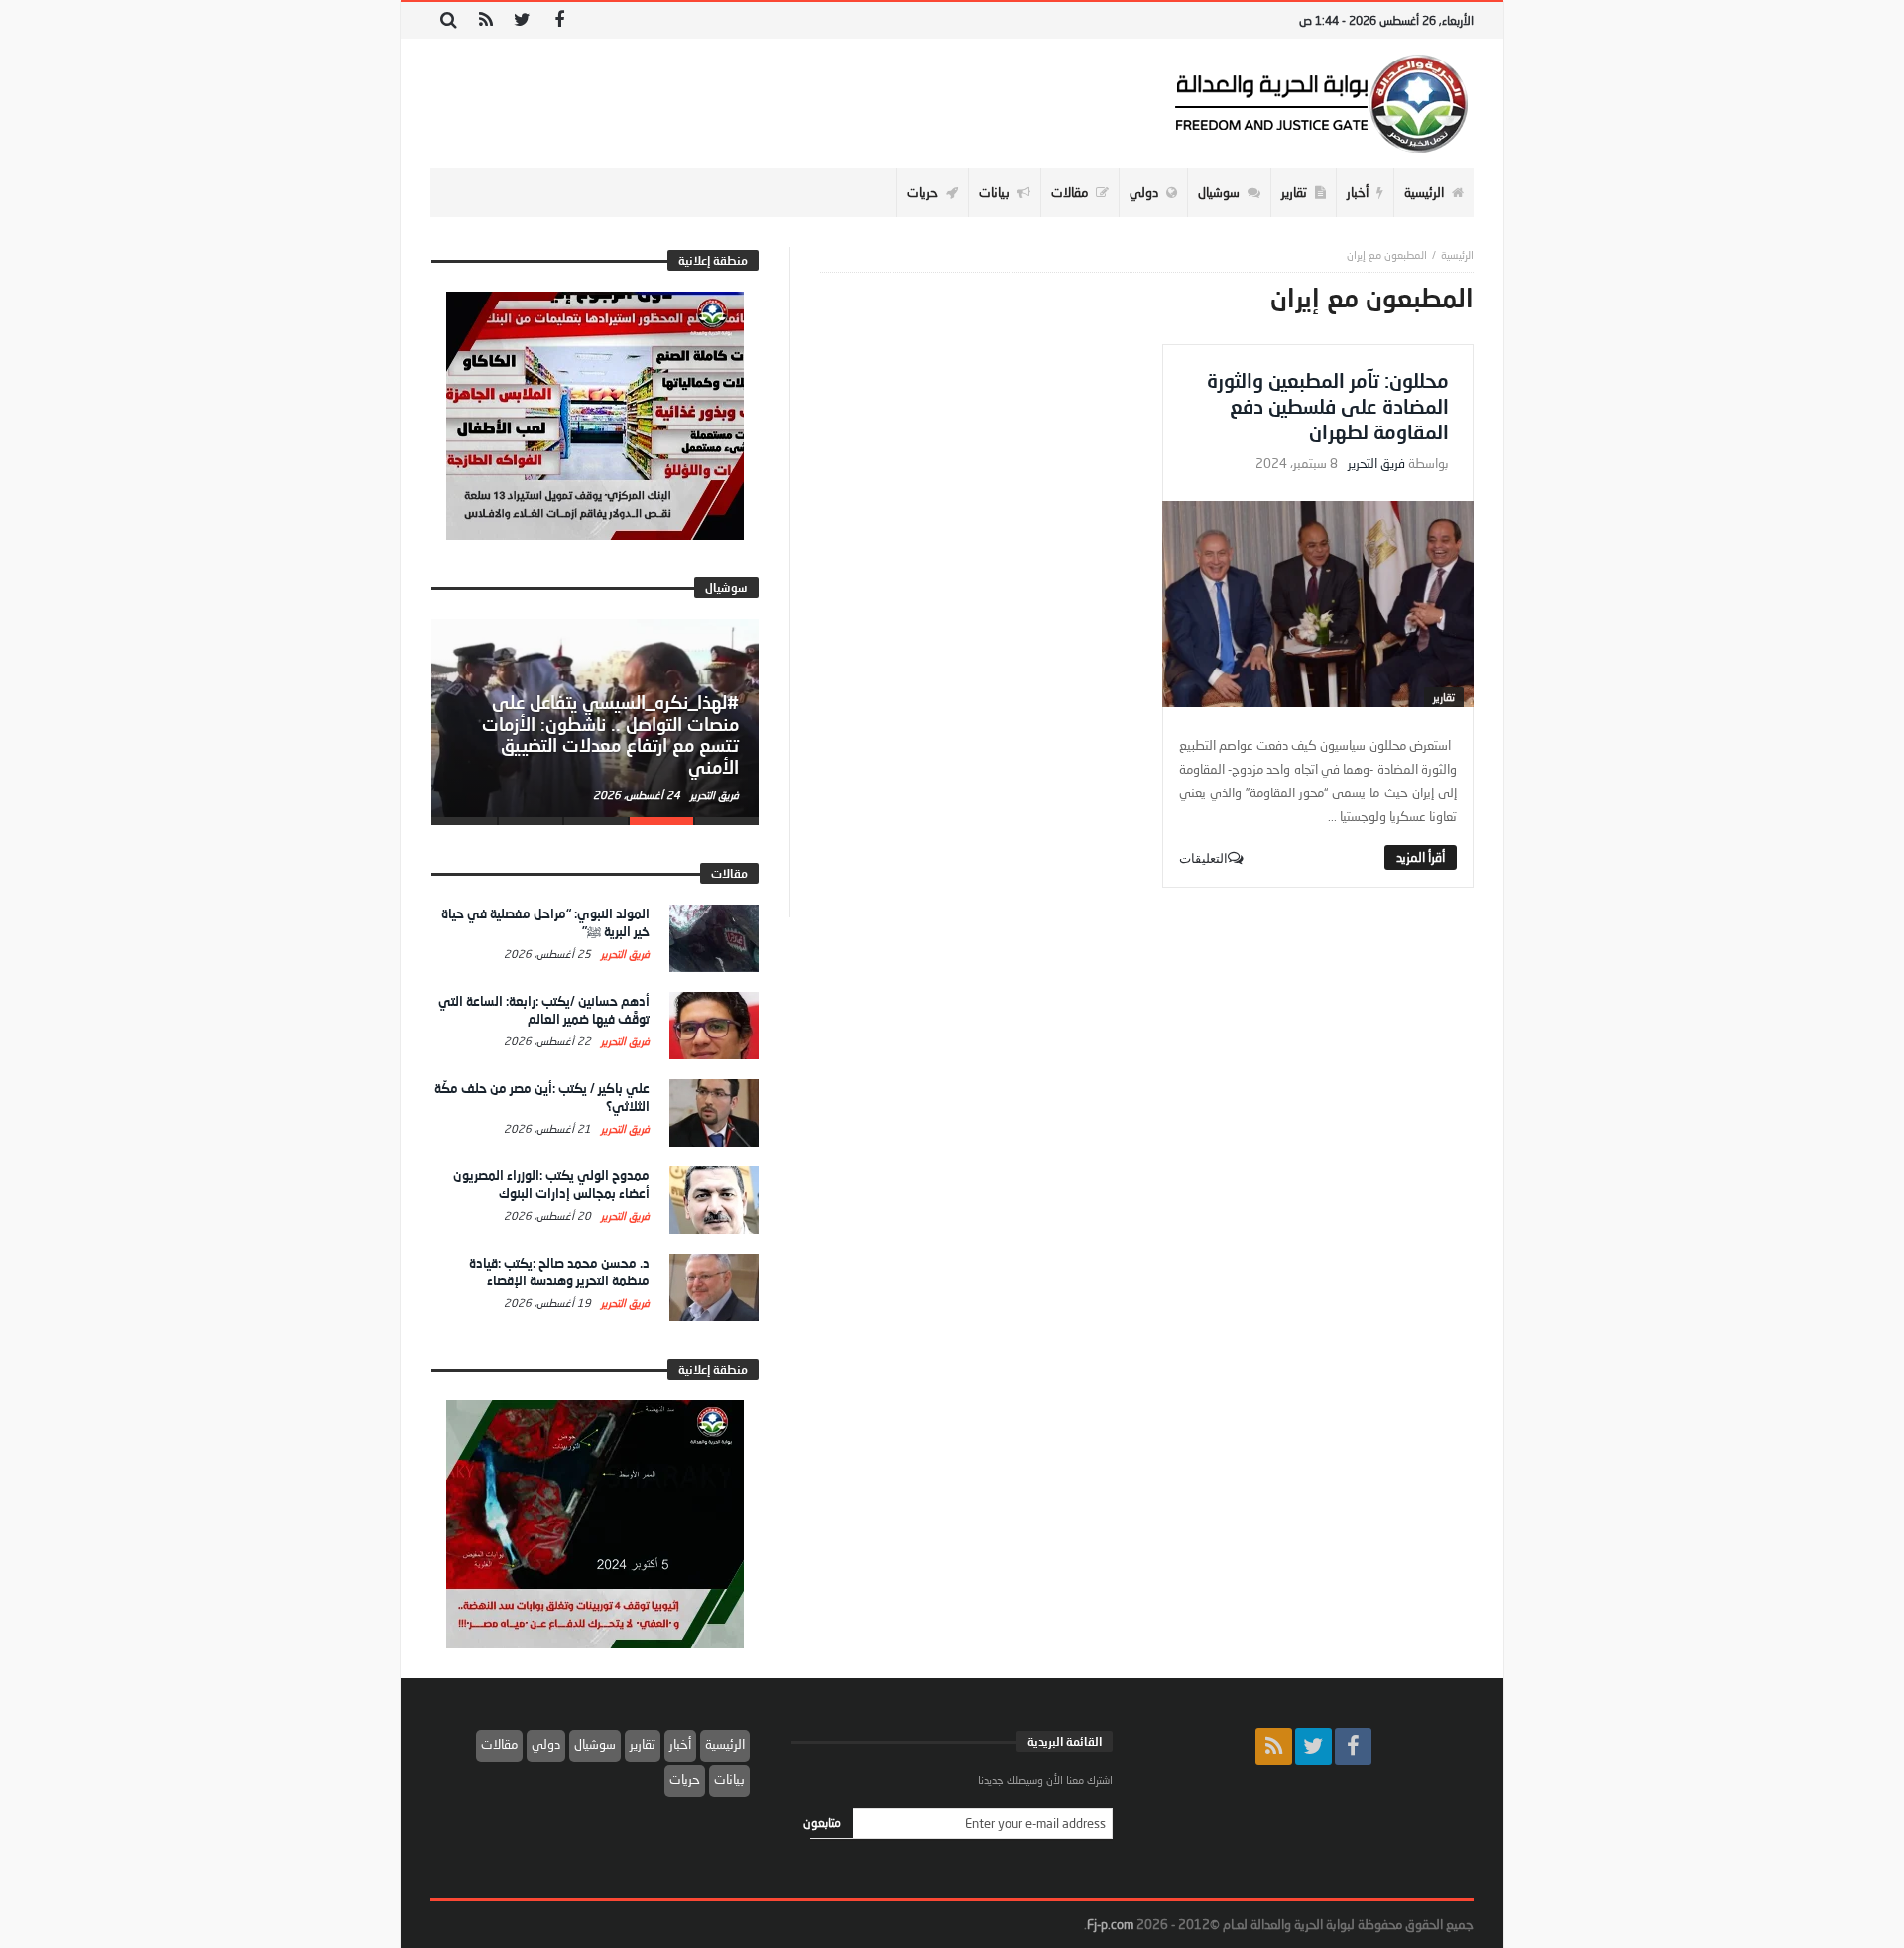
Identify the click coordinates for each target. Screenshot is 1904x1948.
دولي (546, 1744)
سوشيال (595, 1744)
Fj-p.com (1110, 1924)
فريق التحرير (1376, 464)
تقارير (1444, 697)
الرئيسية (725, 1744)
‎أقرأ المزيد (1421, 857)
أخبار (680, 1744)
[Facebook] (559, 20)
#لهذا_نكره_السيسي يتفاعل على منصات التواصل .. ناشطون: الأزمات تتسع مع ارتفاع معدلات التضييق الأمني (610, 734)
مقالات (499, 1744)
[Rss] (485, 20)
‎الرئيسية (1457, 254)
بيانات (729, 1779)
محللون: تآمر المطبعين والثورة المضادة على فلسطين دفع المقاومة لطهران (1328, 406)
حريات (685, 1779)
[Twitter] (522, 20)
